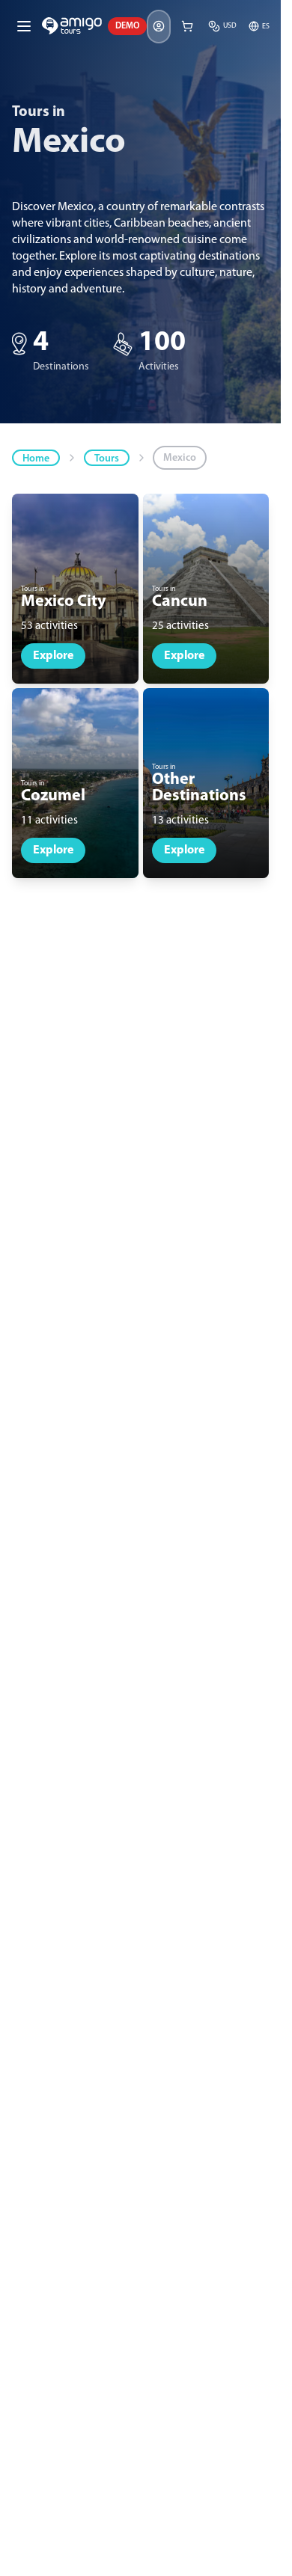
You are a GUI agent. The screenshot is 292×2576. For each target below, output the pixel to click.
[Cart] (187, 26)
